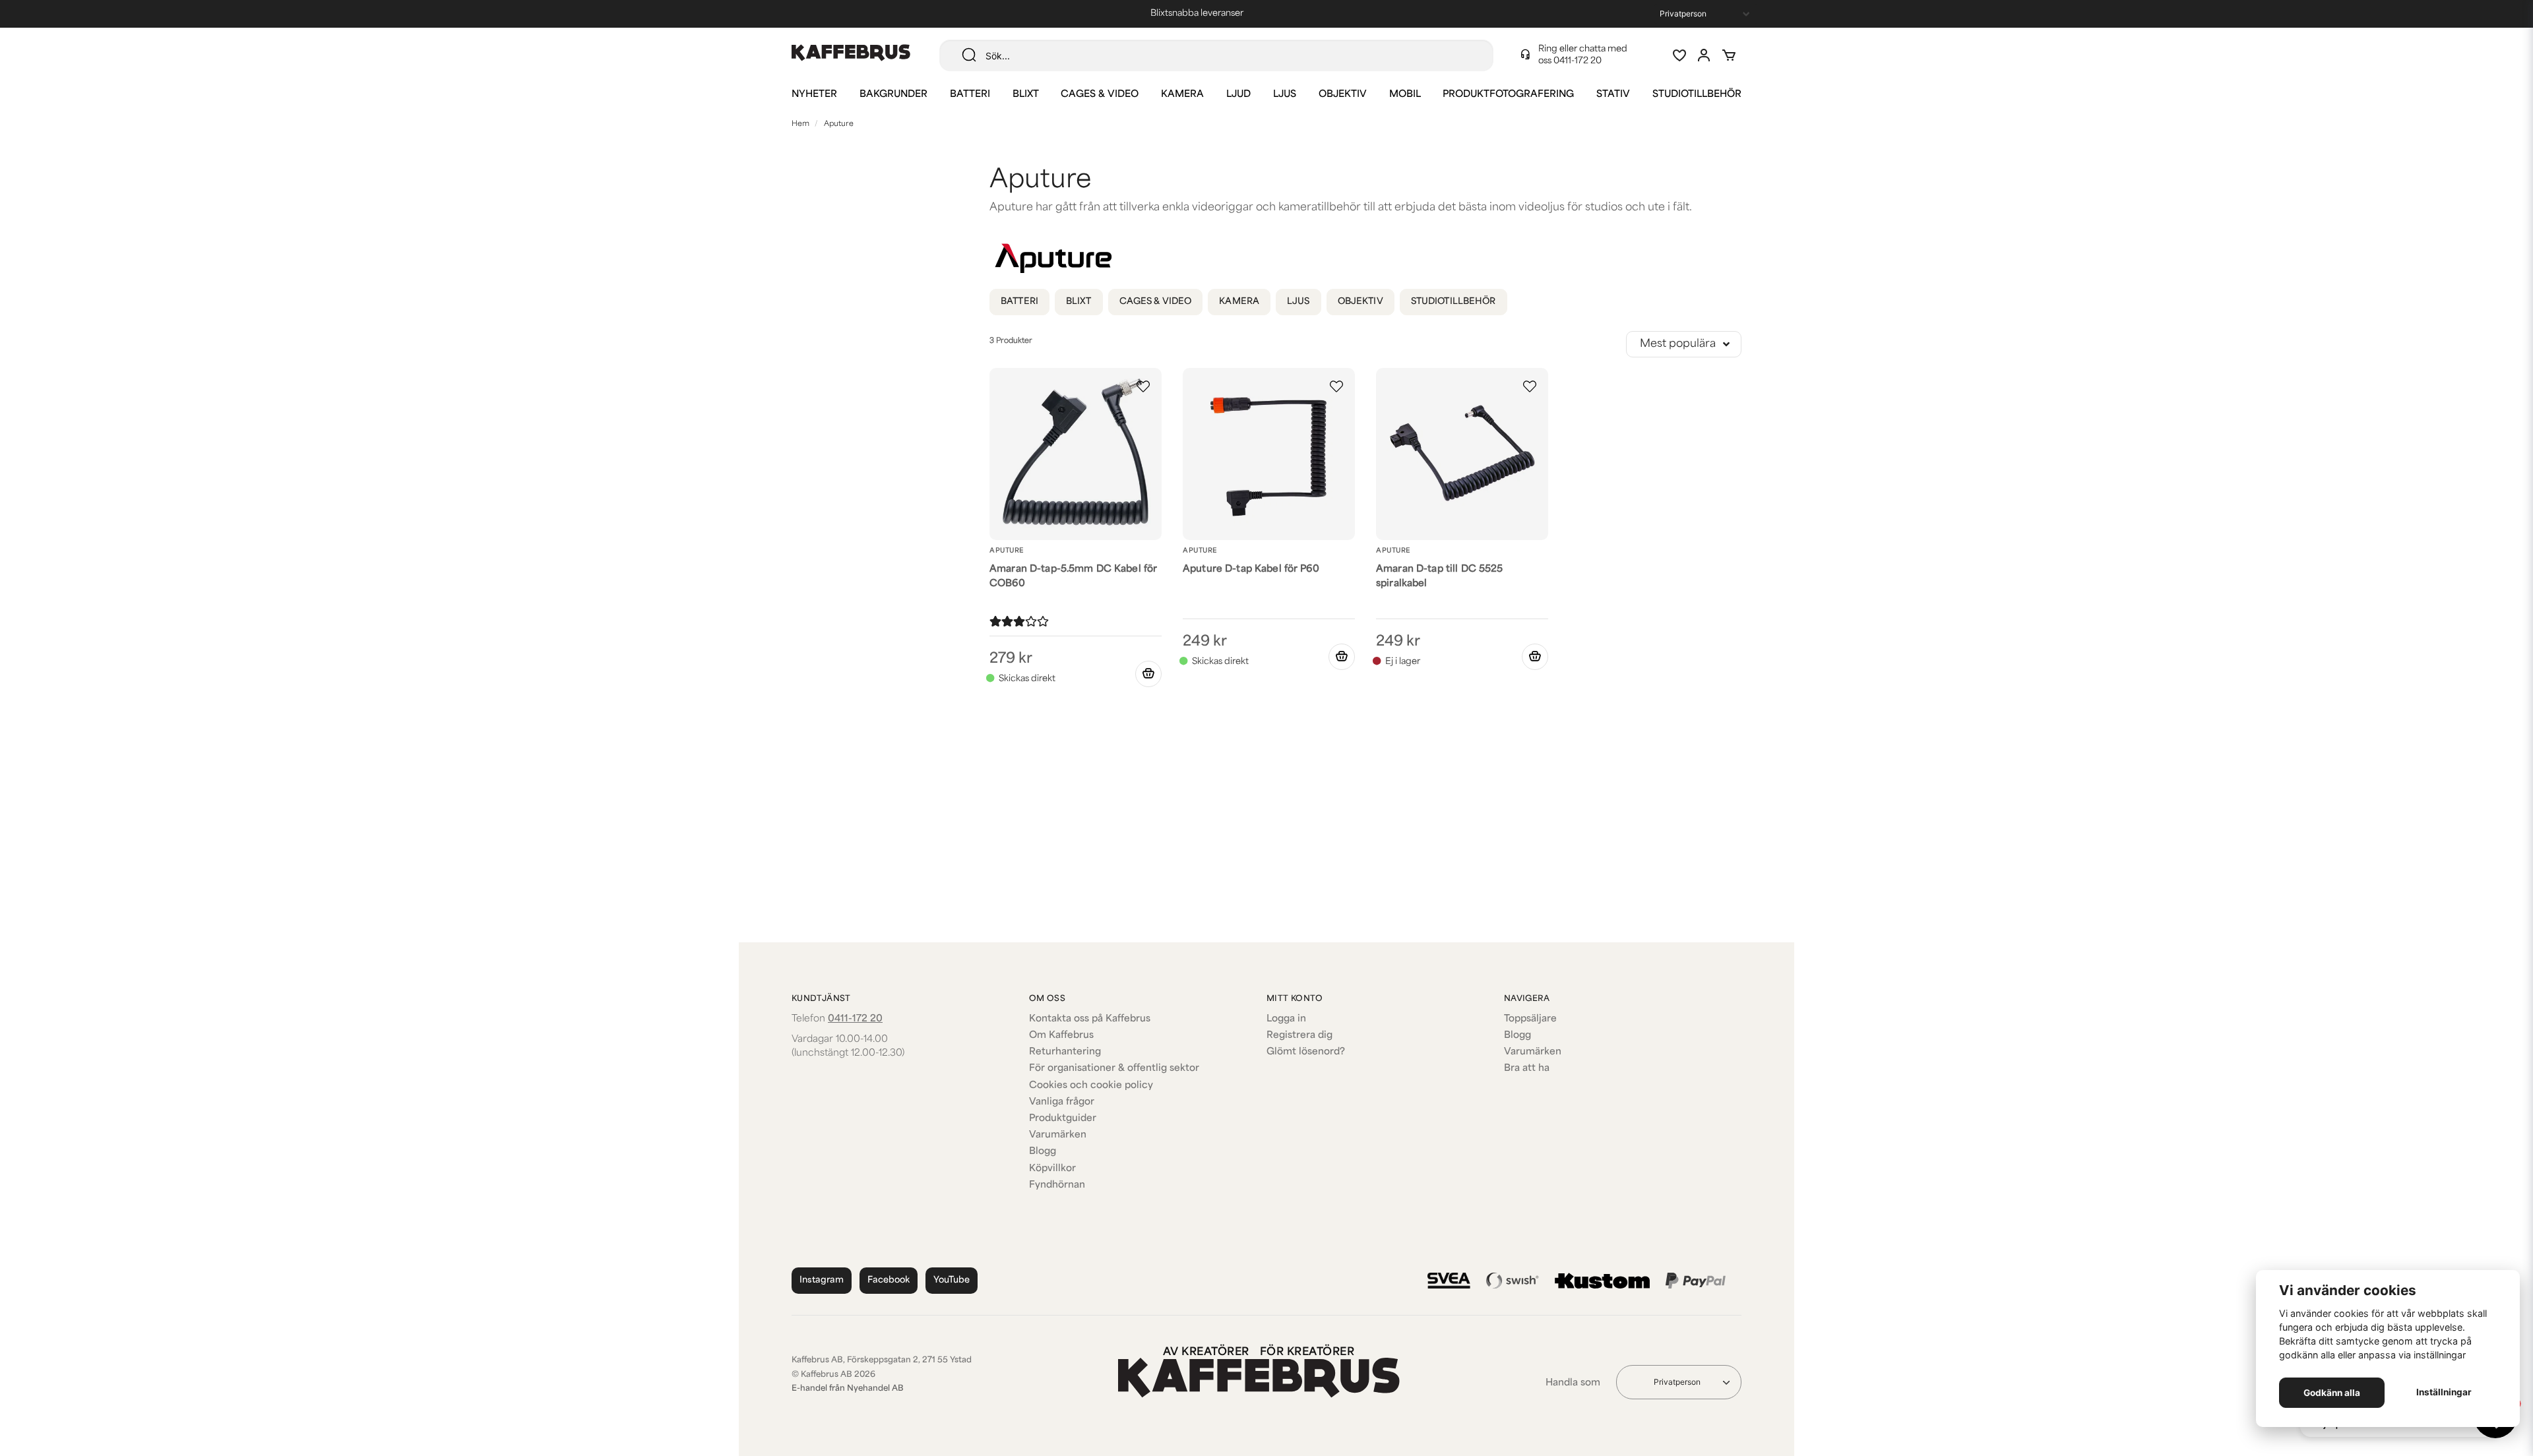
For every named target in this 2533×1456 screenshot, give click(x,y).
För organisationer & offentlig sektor (1114, 1069)
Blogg (1043, 1152)
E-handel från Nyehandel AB (848, 1389)
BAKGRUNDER (893, 95)
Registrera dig (1299, 1036)
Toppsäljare (1530, 1019)
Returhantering (1065, 1052)
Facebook (889, 1280)
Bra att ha (1527, 1069)
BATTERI (970, 95)
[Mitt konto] (1704, 55)
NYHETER (814, 95)
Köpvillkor (1052, 1169)
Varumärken (1058, 1135)
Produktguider (1063, 1119)
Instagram (822, 1280)
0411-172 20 (1578, 61)
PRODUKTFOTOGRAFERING (1508, 95)
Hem (800, 124)
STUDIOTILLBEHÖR (1697, 95)
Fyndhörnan (1057, 1185)
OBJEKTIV (1343, 95)
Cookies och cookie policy (1091, 1086)
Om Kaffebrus (1061, 1036)
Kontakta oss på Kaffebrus (1090, 1019)
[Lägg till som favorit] (1679, 55)
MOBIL (1405, 95)
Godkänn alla (2332, 1393)
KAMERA (1182, 95)
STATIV (1613, 95)
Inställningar (2444, 1392)
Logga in (1286, 1019)
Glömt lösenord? (1306, 1052)
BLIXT (1026, 95)
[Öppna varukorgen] (1729, 55)
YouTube (952, 1280)
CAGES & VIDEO (1100, 95)
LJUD (1238, 95)
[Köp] (1148, 674)
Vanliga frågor (1062, 1102)
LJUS (1285, 95)
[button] (1143, 386)
